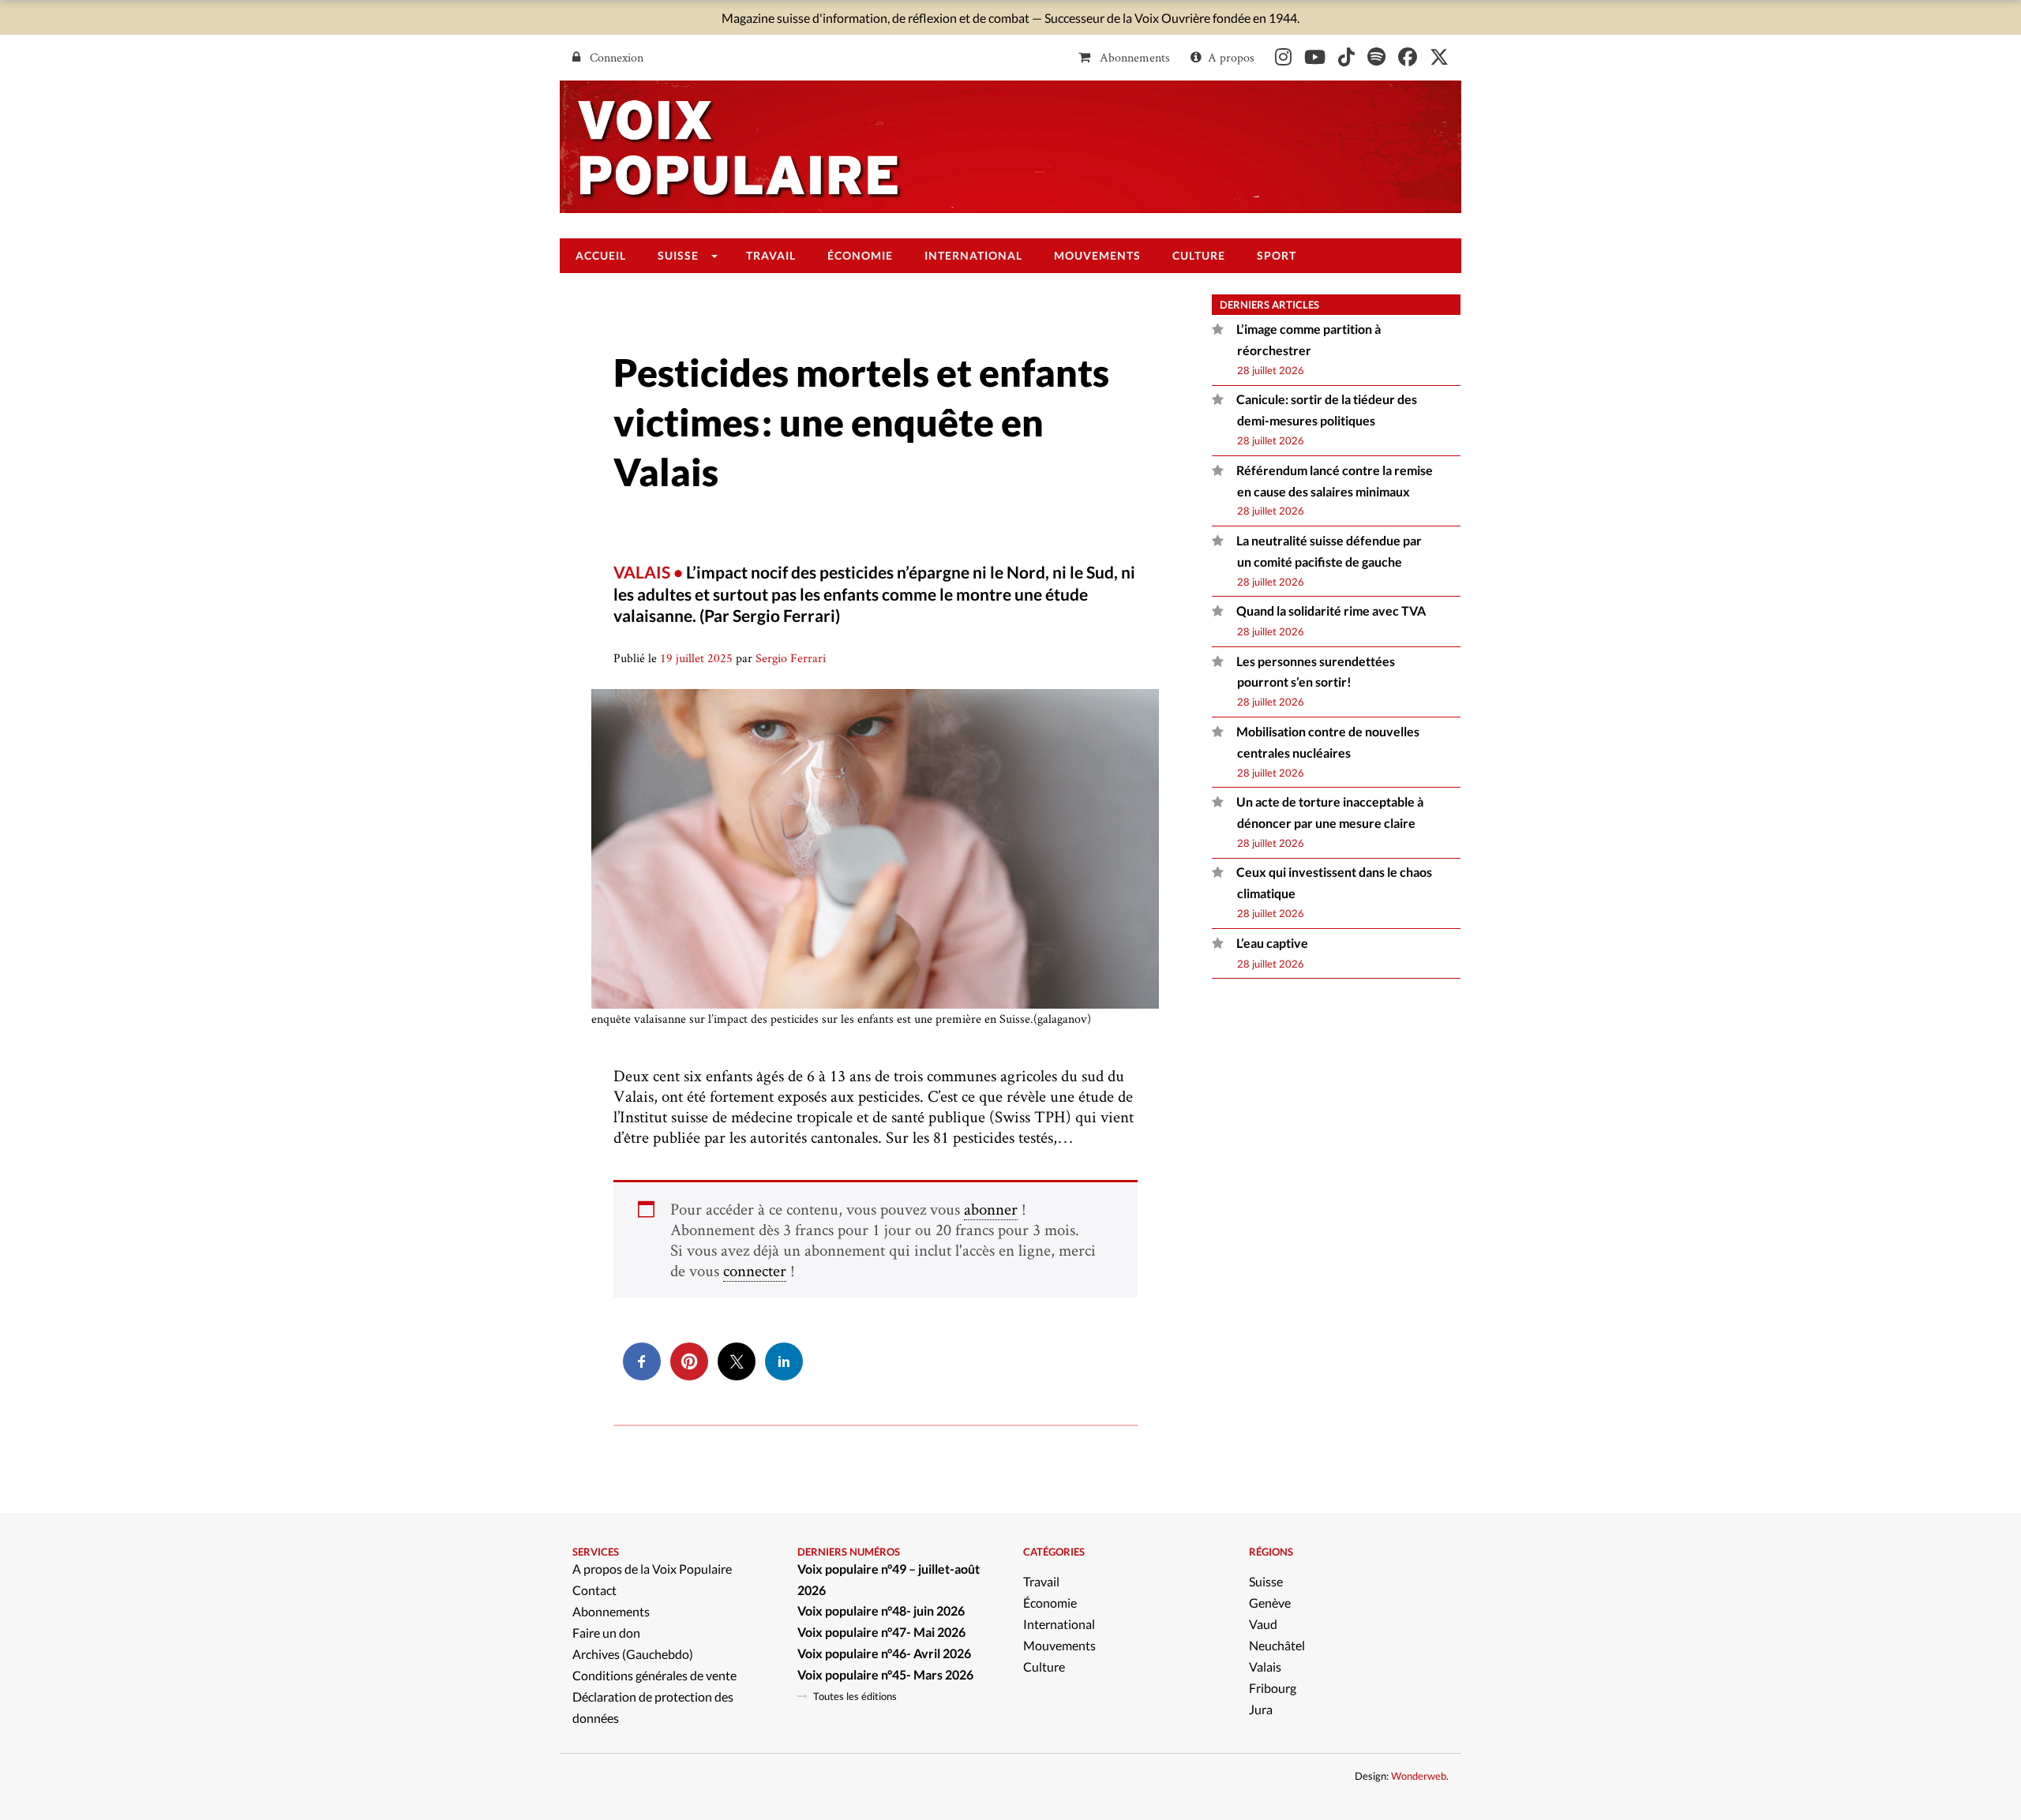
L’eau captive (1272, 943)
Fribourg (1273, 1688)
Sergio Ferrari (791, 658)
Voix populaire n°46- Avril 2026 (884, 1653)
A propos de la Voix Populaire (652, 1569)
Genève (1270, 1603)
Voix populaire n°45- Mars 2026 (885, 1674)
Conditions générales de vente (654, 1675)
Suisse (1266, 1581)
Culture (1044, 1666)
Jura (1261, 1709)
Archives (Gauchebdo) (633, 1654)
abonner (991, 1209)
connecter (755, 1270)
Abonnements (1133, 57)
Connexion (615, 57)
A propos (1231, 57)
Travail (1041, 1581)
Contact (594, 1590)
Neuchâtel (1277, 1645)
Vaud (1263, 1624)
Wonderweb (1419, 1776)
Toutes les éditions (855, 1696)
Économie (1050, 1603)
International (1059, 1624)
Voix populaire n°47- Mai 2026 (881, 1632)
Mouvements (1059, 1645)
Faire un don (606, 1633)
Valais (1265, 1666)
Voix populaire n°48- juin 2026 (881, 1610)
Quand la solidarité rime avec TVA (1331, 610)
